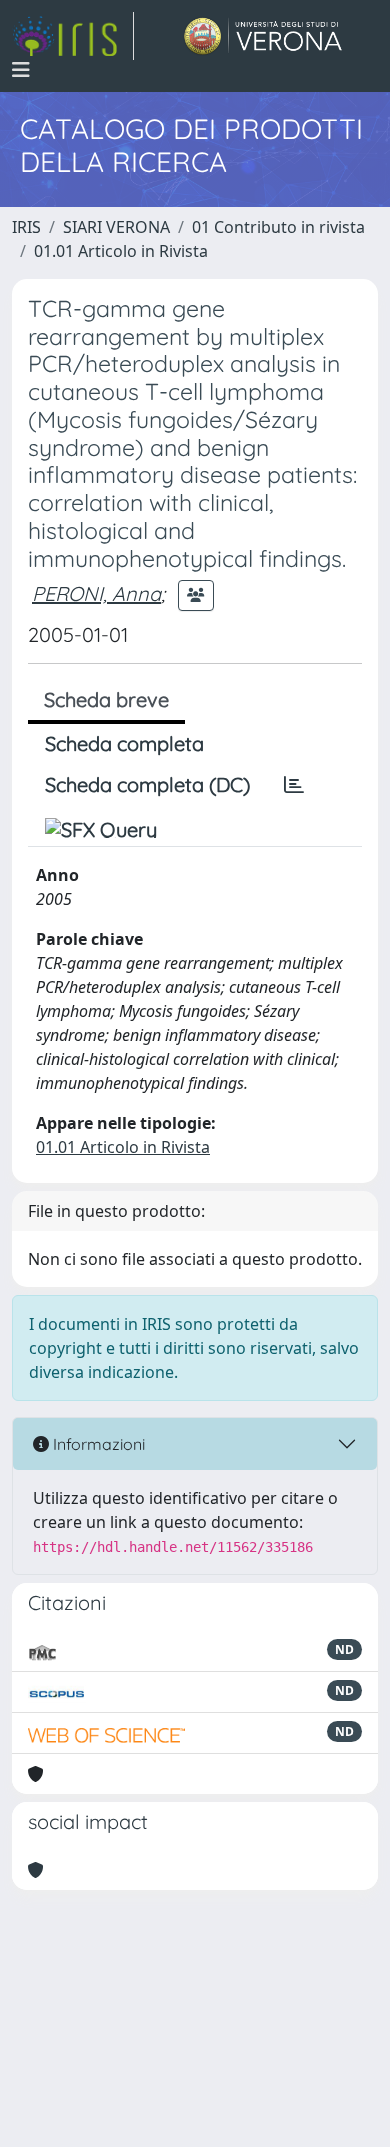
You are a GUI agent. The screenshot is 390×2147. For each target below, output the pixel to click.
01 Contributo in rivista (278, 227)
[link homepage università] (263, 36)
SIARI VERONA (116, 227)
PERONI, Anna (96, 593)
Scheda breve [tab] (106, 699)
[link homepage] (73, 36)
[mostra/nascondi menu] (21, 70)
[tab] (294, 785)
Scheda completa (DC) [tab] (147, 784)
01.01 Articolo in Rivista (121, 251)
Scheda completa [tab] (124, 743)
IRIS (26, 227)
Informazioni (97, 1444)
